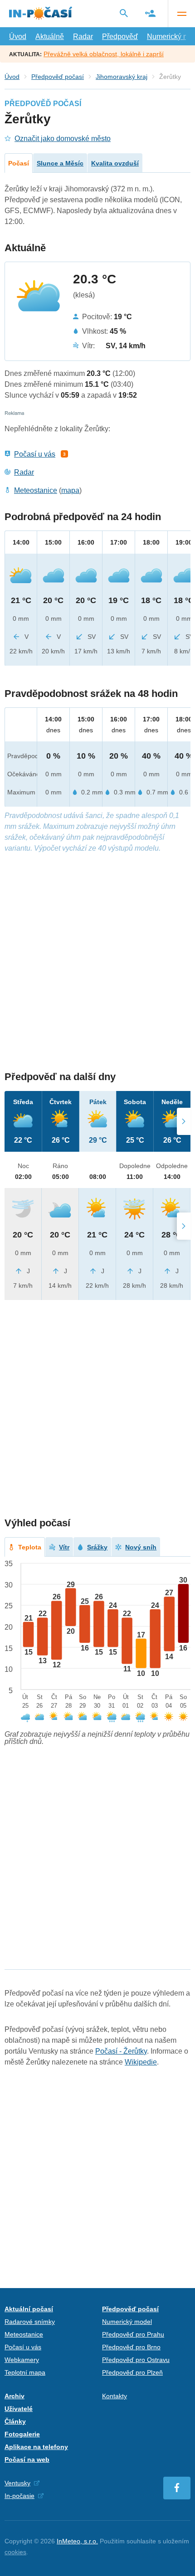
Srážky (97, 1547)
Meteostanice (36, 490)
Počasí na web (27, 2459)
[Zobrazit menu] (181, 14)
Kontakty (115, 2396)
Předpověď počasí (58, 77)
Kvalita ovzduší (115, 163)
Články (15, 2421)
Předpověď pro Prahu (133, 2334)
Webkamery (22, 2360)
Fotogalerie (22, 2434)
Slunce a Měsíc (60, 163)
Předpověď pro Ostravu (136, 2360)
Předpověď (120, 37)
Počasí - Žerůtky (121, 2051)
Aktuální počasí (29, 2309)
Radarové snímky (30, 2322)
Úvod (18, 37)
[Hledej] (124, 13)
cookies (15, 2552)
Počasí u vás (35, 454)
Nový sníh (141, 1547)
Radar (83, 37)
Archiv (15, 2396)
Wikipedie (141, 2062)
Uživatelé (19, 2409)
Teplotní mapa (25, 2372)
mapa (70, 490)
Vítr (64, 1547)
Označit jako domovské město (63, 139)
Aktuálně (50, 37)
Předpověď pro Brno (131, 2347)
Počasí (19, 163)
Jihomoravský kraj (122, 77)
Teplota (30, 1547)
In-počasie (19, 2496)
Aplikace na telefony (36, 2447)
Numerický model (127, 2322)
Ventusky (17, 2483)
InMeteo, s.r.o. (77, 2541)
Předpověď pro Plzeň (132, 2372)
